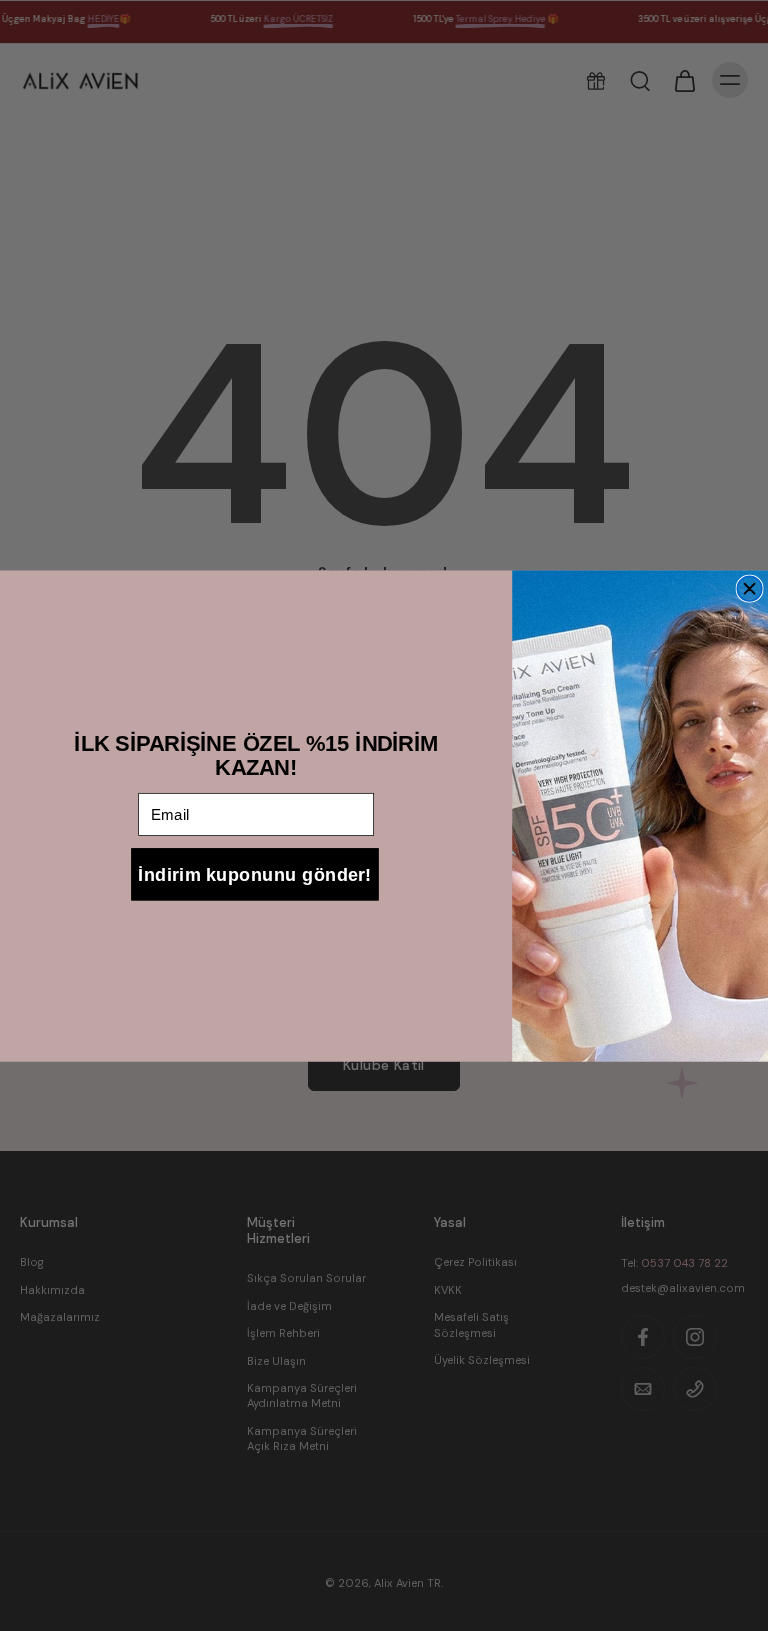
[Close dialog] (749, 588)
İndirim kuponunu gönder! (254, 873)
